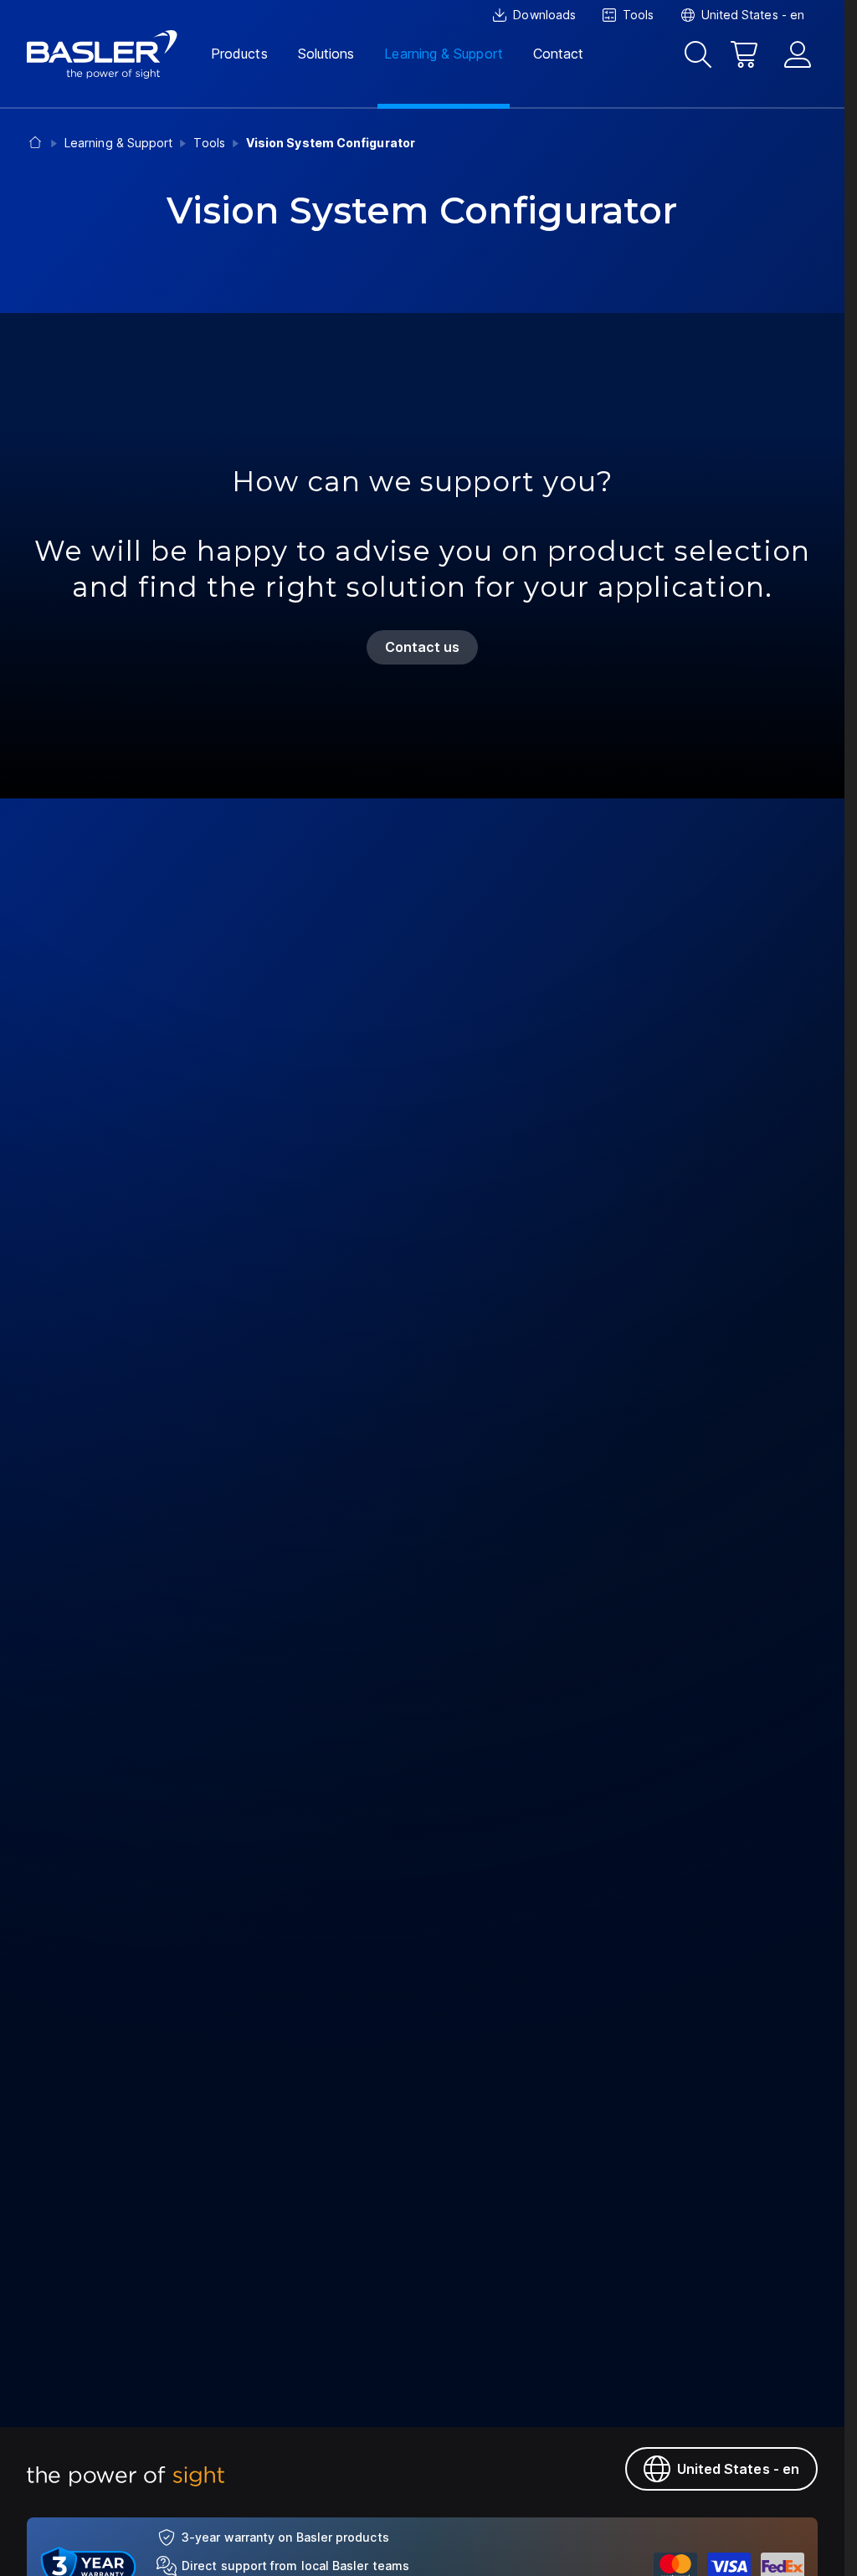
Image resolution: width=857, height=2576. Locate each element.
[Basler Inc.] (102, 54)
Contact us (423, 647)
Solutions (326, 54)
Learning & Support (443, 54)
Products (239, 54)
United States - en (738, 2469)
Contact (559, 54)
